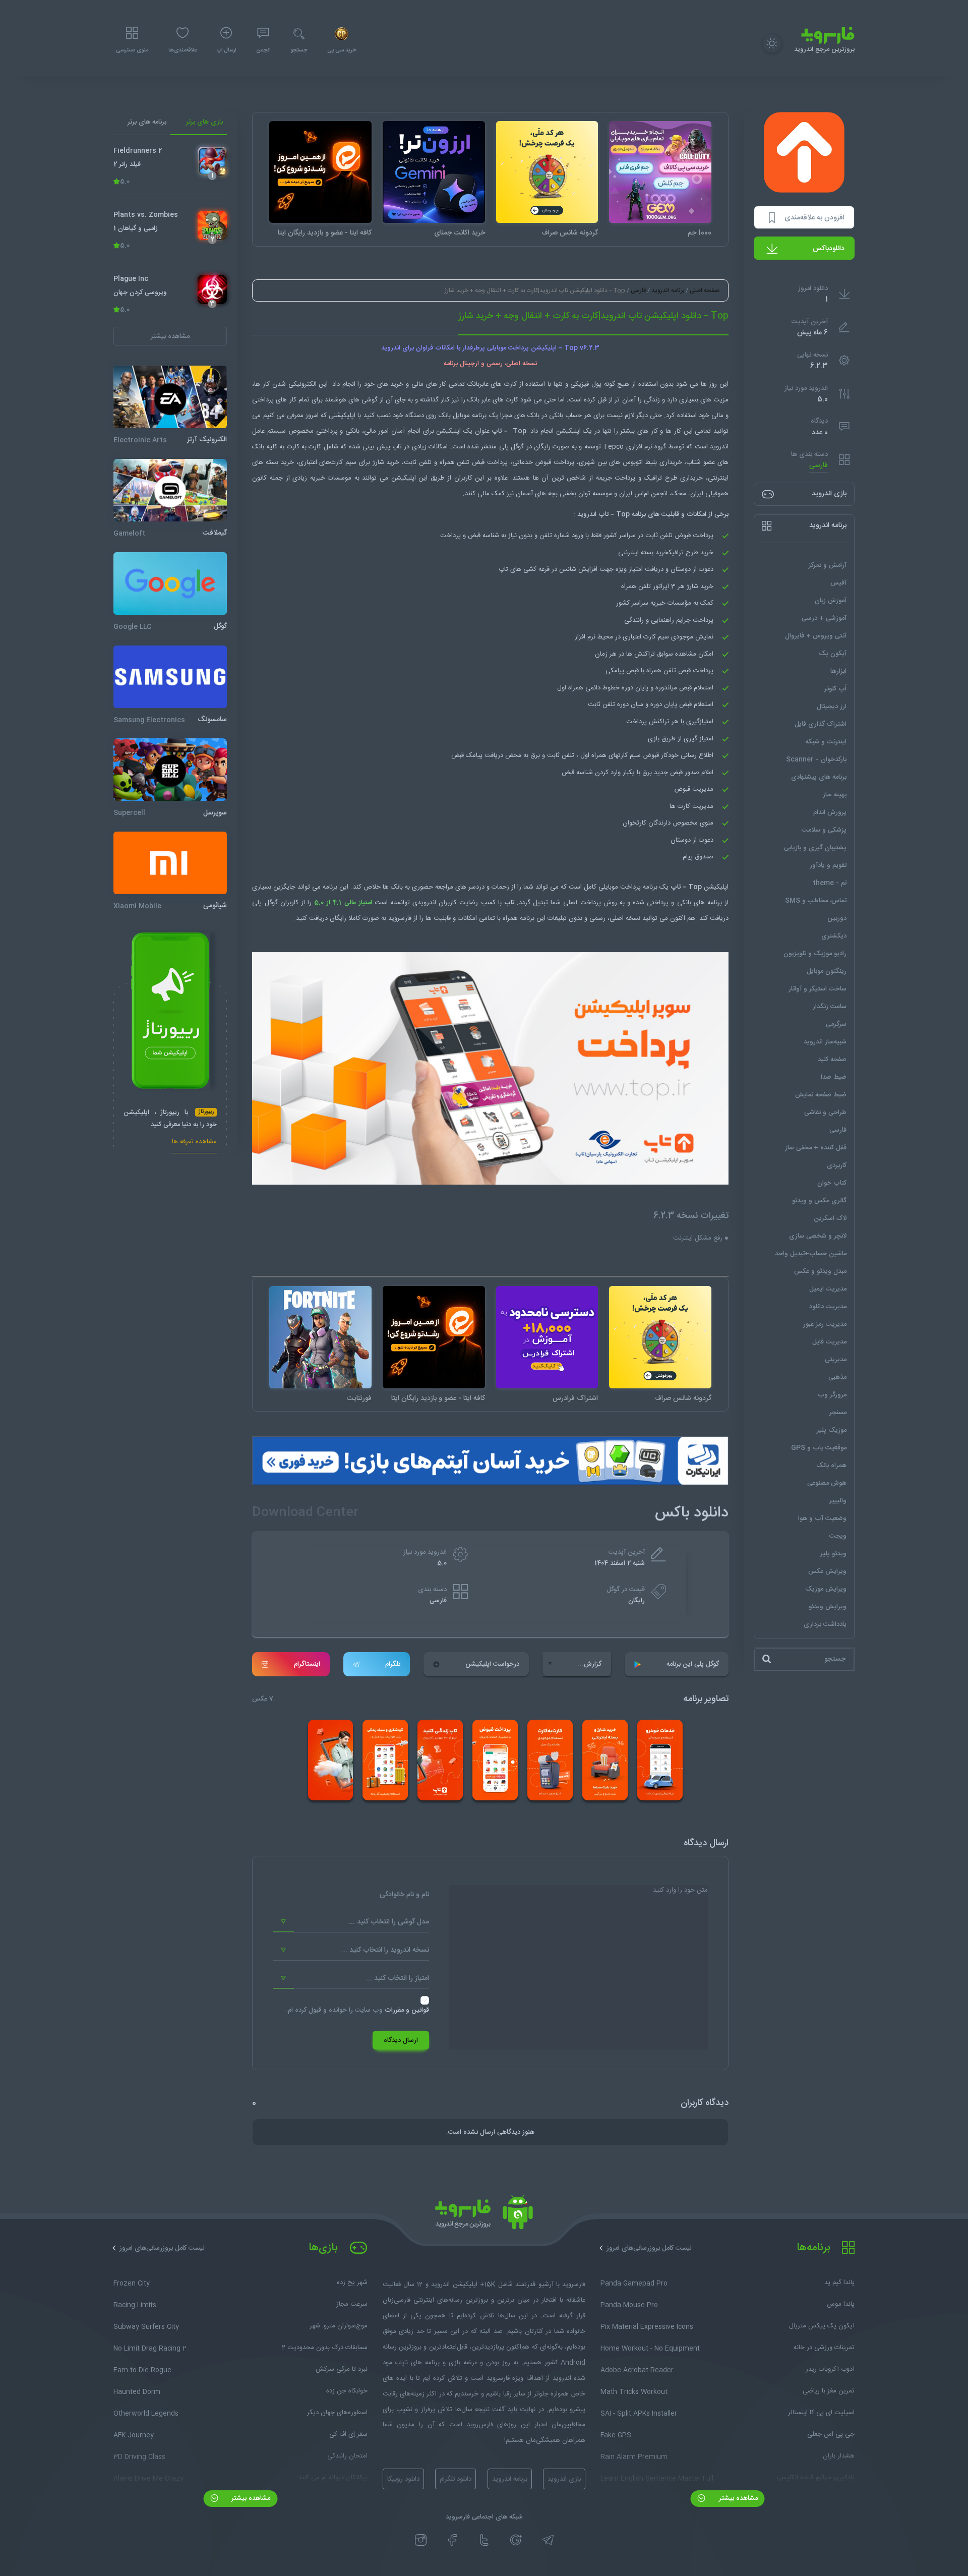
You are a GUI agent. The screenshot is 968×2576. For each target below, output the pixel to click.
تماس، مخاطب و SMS (816, 901)
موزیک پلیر (832, 1430)
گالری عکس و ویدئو (819, 1201)
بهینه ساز (835, 795)
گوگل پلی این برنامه (693, 1664)
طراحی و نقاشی (825, 1113)
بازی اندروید (564, 2479)
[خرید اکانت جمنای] (434, 172)
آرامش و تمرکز (828, 565)
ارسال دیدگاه (401, 2040)
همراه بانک (831, 1466)
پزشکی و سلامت (824, 830)
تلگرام (393, 1664)
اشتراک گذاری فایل (821, 724)
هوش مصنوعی (827, 1483)
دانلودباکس (829, 249)
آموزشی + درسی (824, 618)
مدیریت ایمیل (828, 1289)
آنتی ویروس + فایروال (816, 636)
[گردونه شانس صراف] (547, 172)
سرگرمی (836, 1024)
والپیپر (838, 1501)
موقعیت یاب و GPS (819, 1448)
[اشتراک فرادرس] (547, 1337)
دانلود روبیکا (403, 2479)
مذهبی (837, 1377)
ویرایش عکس (827, 1571)
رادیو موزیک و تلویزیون (815, 954)
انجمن (263, 50)
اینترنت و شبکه (826, 742)
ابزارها (838, 671)
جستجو (299, 50)
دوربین (837, 918)
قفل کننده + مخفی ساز (816, 1148)
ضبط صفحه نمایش (821, 1095)
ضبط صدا (834, 1077)
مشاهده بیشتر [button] (170, 336)
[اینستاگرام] (421, 2540)
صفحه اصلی (705, 290)
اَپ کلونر (835, 689)
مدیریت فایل (829, 1342)
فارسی (819, 466)
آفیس (838, 583)
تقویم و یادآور (828, 865)
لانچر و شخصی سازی (818, 1236)
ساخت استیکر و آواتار (818, 989)
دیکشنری (834, 936)
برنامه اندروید (668, 290)
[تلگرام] (548, 2540)
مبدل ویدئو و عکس (820, 1271)
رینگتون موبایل (827, 971)
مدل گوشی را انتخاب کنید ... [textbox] (389, 1922)
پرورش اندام (830, 812)
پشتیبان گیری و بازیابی (815, 848)
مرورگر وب (832, 1395)
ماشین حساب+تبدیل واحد (811, 1254)
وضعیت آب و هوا (822, 1518)
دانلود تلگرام (456, 2479)
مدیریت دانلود (828, 1307)
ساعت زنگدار (830, 1007)
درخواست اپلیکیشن (492, 1664)
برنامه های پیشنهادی (819, 777)
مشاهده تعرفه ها (194, 1143)
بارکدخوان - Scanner (816, 759)
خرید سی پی (342, 50)
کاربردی (837, 1165)
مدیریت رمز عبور (825, 1324)
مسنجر (838, 1413)
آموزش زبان (831, 601)
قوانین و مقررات (407, 2010)
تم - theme (830, 883)
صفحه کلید (832, 1060)
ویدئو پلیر (833, 1554)
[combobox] (351, 1922)
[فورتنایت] (320, 1337)
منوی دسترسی (132, 50)
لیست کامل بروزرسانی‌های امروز (649, 2248)
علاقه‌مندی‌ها (183, 50)
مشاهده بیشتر (737, 2498)
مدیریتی (836, 1360)
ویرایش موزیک (826, 1589)
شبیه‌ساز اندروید (825, 1042)
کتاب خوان (832, 1183)
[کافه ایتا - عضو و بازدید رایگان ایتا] (320, 172)
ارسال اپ (226, 50)
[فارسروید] (484, 2215)
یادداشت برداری (825, 1624)
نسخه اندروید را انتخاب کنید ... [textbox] (385, 1950)
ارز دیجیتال (832, 707)
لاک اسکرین (830, 1218)
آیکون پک (833, 654)
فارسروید (400, 918)
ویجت (838, 1536)
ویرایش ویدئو (828, 1607)
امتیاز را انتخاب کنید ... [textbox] (398, 1978)
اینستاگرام (307, 1664)
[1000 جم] (660, 172)
